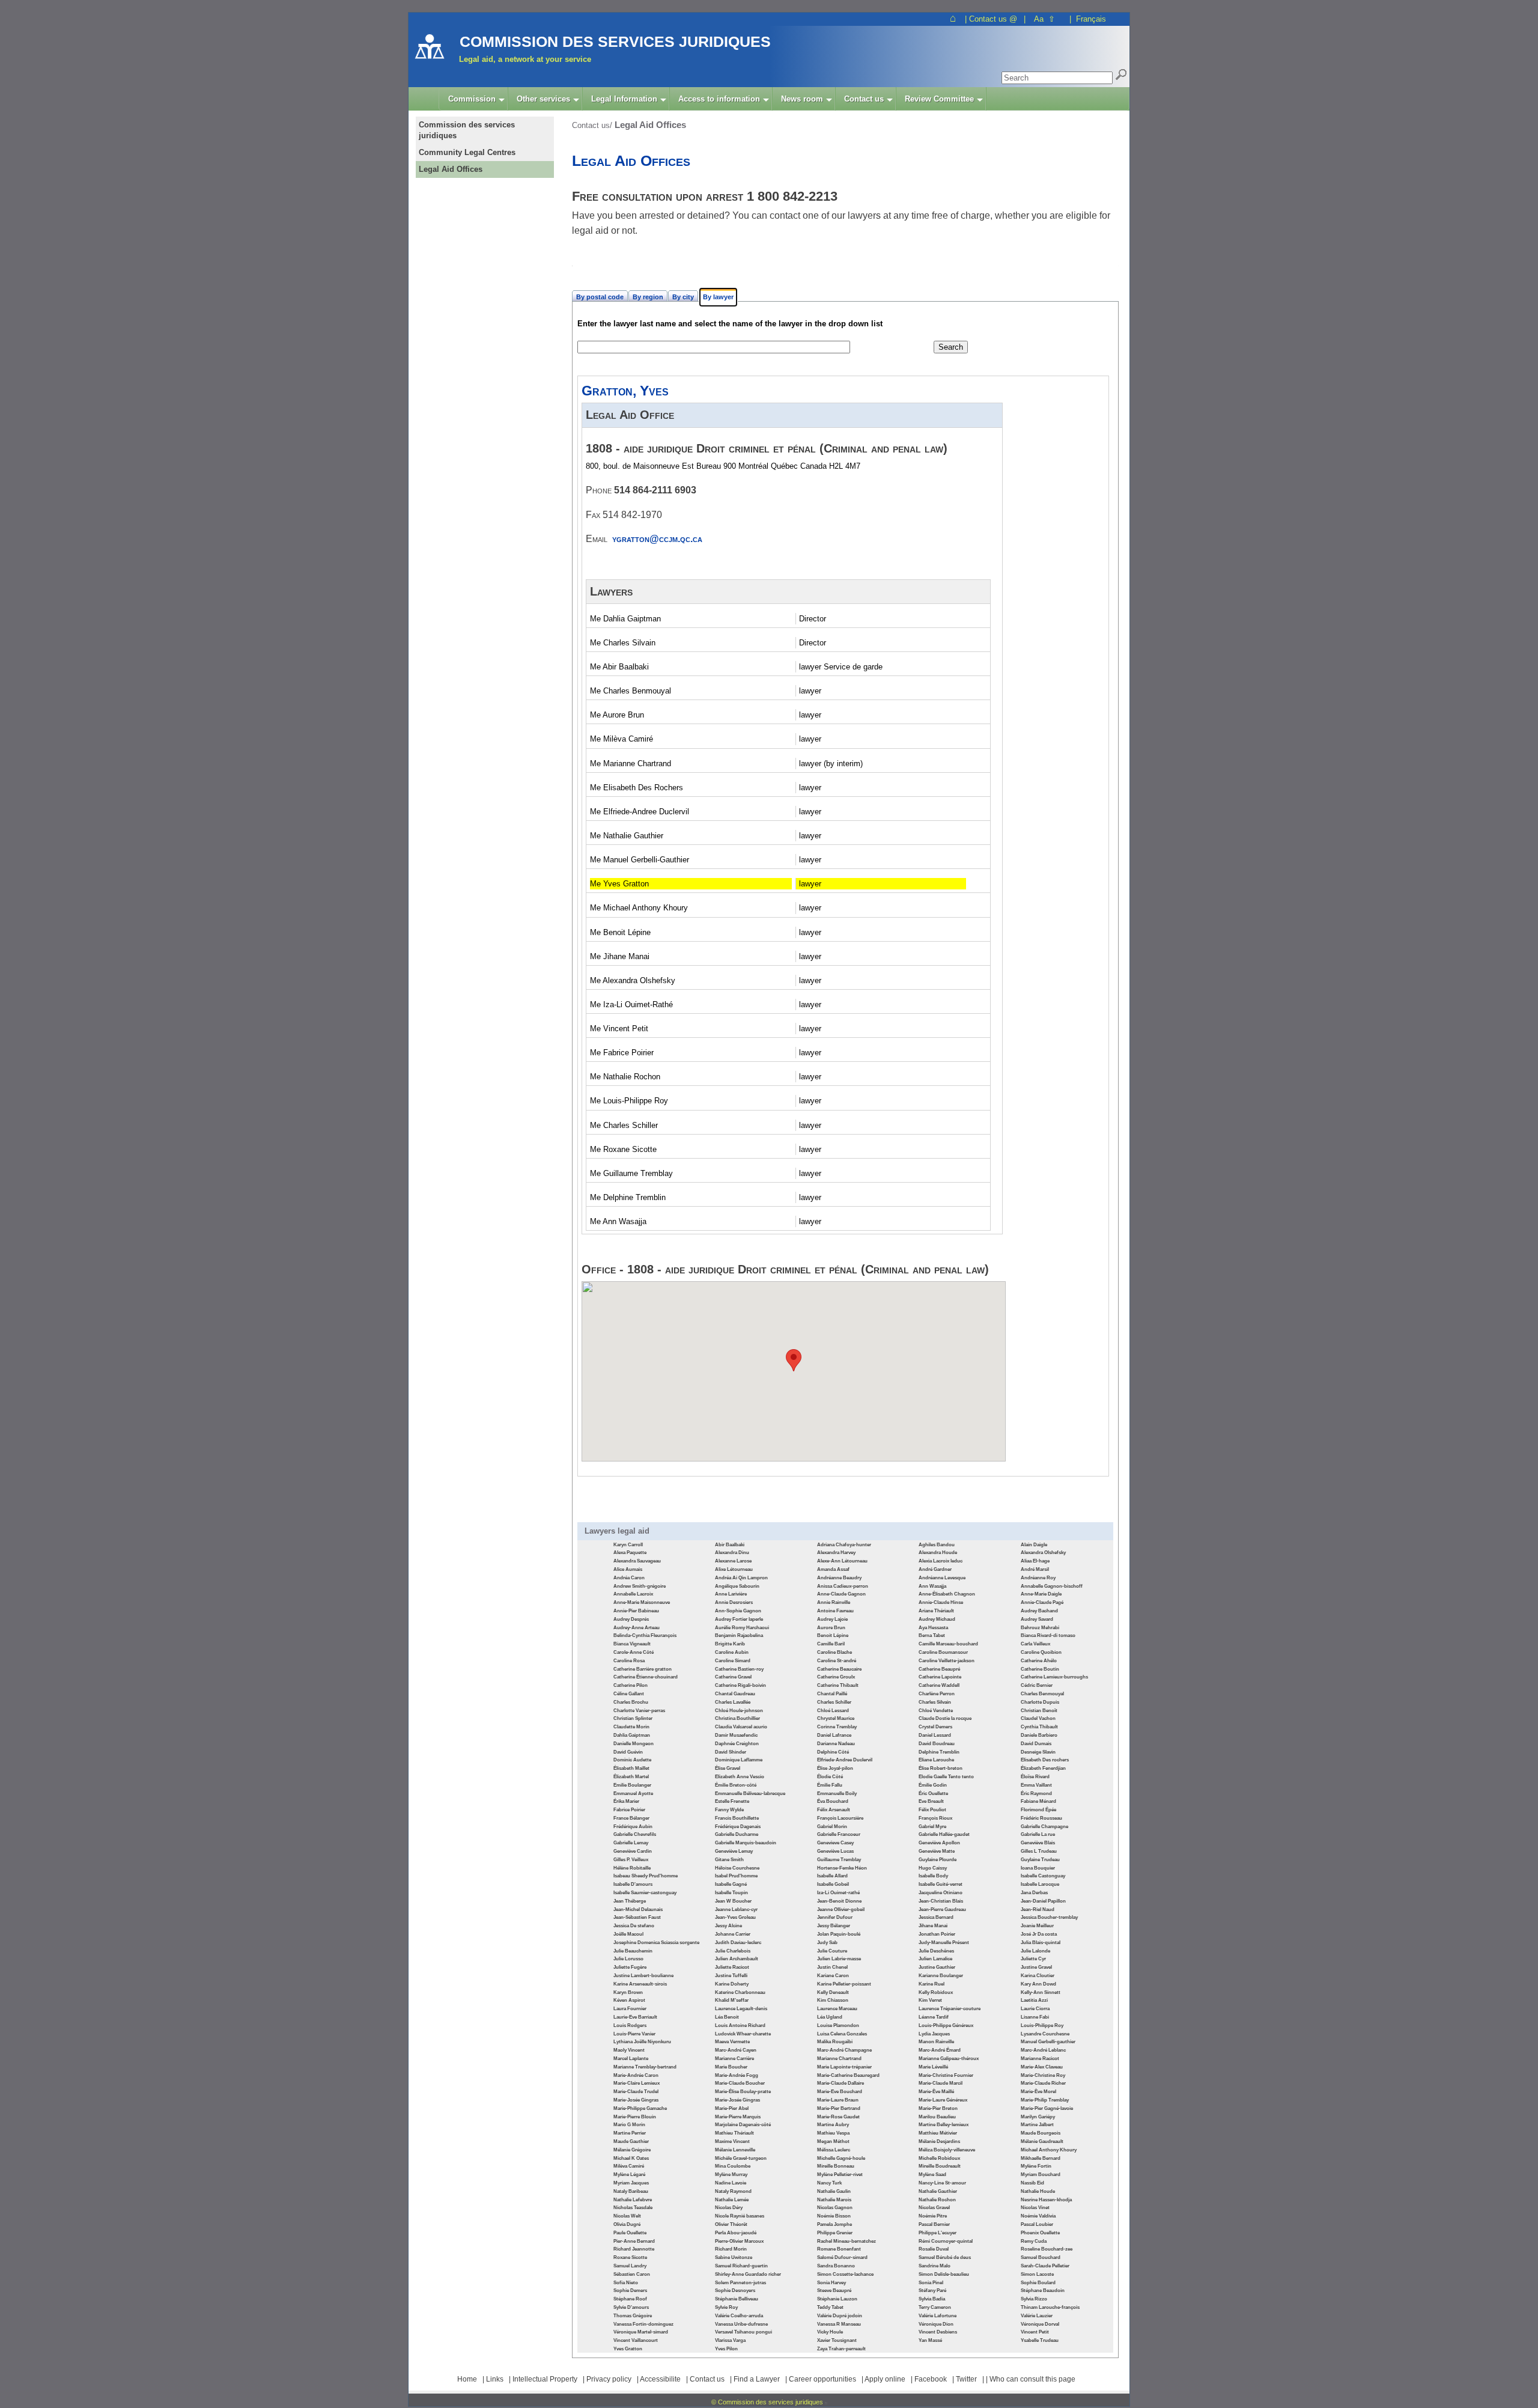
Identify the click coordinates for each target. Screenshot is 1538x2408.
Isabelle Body (933, 1876)
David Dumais (1036, 1744)
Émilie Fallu (830, 1785)
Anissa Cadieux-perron (843, 1586)
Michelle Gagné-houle (841, 2158)
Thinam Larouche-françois (1050, 2307)
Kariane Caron (833, 1976)
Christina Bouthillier (737, 1718)
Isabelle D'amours (633, 1884)
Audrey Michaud (937, 1619)
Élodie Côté (830, 1777)
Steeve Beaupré (834, 2291)
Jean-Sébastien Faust (637, 1917)
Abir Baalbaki (730, 1545)
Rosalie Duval (934, 2249)
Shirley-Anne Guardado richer (748, 2274)
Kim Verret (930, 2000)
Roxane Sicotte (630, 2257)
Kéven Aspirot (629, 2000)
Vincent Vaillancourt (636, 2340)
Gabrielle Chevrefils (635, 1834)
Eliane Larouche (936, 1760)
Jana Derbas (1034, 1893)
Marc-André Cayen (736, 2050)
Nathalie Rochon (937, 2200)
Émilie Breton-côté (736, 1785)
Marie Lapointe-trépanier (844, 2067)
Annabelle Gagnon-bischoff (1052, 1586)
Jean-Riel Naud (1038, 1910)
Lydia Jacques (934, 2034)
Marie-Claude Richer (1043, 2083)
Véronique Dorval (1040, 2324)
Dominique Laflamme (739, 1760)
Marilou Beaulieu (937, 2117)
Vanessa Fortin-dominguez (643, 2324)
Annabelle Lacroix (633, 1594)
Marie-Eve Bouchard (840, 2092)
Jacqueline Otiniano (941, 1893)
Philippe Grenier (835, 2233)
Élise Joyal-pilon (835, 1768)
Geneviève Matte (937, 1851)
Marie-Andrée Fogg (737, 2075)
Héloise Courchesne (737, 1868)
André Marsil (1035, 1569)
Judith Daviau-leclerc (738, 1943)
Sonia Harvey (831, 2283)
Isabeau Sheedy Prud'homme (646, 1876)
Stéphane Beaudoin (1043, 2291)
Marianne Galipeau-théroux (949, 2059)
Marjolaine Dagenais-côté (743, 2125)
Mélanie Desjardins (939, 2141)
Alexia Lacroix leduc (941, 1561)
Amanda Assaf (833, 1569)
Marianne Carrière (734, 2059)
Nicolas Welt (627, 2216)
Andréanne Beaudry (839, 1578)
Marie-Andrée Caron (636, 2075)
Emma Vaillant (1036, 1785)
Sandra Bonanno (836, 2266)
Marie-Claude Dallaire (840, 2083)
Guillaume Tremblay (839, 1860)
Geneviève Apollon (939, 1843)
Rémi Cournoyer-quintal (946, 2241)
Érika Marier (626, 1801)
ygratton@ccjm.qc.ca (657, 539)
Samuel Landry (630, 2266)
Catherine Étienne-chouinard (646, 1677)
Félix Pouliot (932, 1810)
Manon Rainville (936, 2042)
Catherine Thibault (838, 1685)
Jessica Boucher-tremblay (1049, 1917)
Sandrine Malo (935, 2266)
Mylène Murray (731, 2175)
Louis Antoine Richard (740, 2025)
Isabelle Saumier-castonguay (645, 1893)
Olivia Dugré (627, 2224)
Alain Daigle (1034, 1545)
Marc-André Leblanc (1043, 2050)
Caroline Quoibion (1041, 1652)
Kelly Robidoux (936, 1992)
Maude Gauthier (631, 2141)
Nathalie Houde (1038, 2191)
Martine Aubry (833, 2125)
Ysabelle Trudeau (1040, 2340)
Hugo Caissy (933, 1868)
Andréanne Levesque (942, 1578)
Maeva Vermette (732, 2042)
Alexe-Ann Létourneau (842, 1561)
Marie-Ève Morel (1038, 2092)
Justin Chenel (832, 1967)
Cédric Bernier (1037, 1685)
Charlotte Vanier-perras (639, 1711)
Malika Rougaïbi (835, 2042)
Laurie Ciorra (1035, 2009)
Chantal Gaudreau (735, 1694)
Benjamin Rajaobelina (739, 1635)
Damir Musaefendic (736, 1735)
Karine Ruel (932, 1984)
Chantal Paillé (832, 1694)
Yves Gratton (628, 2349)
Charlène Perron (937, 1694)
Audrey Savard (1037, 1619)
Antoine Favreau (835, 1611)
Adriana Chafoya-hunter (844, 1545)
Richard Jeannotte (634, 2249)
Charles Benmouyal (1042, 1694)
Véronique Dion (936, 2324)
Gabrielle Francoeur (839, 1834)
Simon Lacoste (1037, 2274)
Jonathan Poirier (937, 1934)
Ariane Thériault (936, 1611)
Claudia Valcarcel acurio (741, 1727)
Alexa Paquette (630, 1553)
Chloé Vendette (936, 1711)
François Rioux (935, 1818)
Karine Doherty (732, 1984)
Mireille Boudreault (940, 2166)
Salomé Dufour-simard (842, 2257)
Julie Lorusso (628, 1959)
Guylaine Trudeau (1040, 1860)
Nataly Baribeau (631, 2191)
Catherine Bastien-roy (739, 1669)
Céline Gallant (629, 1694)
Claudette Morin (631, 1727)
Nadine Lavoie (731, 2183)
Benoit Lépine (833, 1635)
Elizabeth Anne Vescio (740, 1777)
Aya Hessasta (933, 1628)
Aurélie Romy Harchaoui (742, 1628)
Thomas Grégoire (633, 2316)
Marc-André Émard (940, 2050)
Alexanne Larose (733, 1561)
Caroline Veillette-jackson (947, 1661)
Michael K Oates (631, 2158)
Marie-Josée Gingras (636, 2100)
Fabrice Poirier (629, 1810)
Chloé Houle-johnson (739, 1711)
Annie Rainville (834, 1602)
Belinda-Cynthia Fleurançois (645, 1635)
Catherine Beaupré (939, 1669)
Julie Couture (832, 1951)
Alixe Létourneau (734, 1569)
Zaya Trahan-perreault (841, 2349)
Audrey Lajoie (832, 1619)
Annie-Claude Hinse (941, 1602)
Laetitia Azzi (1034, 2000)
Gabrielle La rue (1038, 1834)
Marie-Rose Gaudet (838, 2117)
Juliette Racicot (732, 1967)
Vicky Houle (830, 2332)
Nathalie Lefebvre (633, 2200)
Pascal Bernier (934, 2224)
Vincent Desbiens (938, 2332)
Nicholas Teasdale (633, 2208)
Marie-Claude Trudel (636, 2092)
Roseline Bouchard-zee (1047, 2249)
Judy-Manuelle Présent (944, 1943)
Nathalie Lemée (732, 2200)
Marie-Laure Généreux (943, 2100)
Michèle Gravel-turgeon (741, 2158)
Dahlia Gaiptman (632, 1735)
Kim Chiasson (833, 2000)
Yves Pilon (726, 2349)
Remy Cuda (1034, 2241)
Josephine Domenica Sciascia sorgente (656, 1943)
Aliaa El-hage (1035, 1561)
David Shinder (731, 1752)
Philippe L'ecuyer (938, 2233)
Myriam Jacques (631, 2183)
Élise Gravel (728, 1768)
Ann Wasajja (932, 1586)
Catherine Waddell (939, 1685)
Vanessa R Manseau (839, 2324)
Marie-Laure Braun (838, 2100)
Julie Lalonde (1035, 1951)
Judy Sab (827, 1943)
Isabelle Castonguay (1043, 1876)
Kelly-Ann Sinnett (1041, 1992)
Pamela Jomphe (834, 2224)
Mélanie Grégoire (632, 2150)
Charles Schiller (834, 1702)
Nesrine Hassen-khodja (1046, 2200)
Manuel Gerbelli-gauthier (1048, 2042)
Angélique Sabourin (737, 1586)
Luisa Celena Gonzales (842, 2034)
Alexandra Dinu (732, 1553)
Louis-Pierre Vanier (634, 2034)
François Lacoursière (840, 1818)
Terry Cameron (935, 2307)
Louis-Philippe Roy (1042, 2025)
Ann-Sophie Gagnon (738, 1611)
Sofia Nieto (626, 2283)
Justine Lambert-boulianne (643, 1976)
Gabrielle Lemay (631, 1843)
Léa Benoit (727, 2017)
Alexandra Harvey (836, 1553)
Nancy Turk (829, 2183)
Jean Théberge (630, 1901)
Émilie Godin (933, 1785)
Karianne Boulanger (941, 1976)
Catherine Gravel (733, 1677)
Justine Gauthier (937, 1967)
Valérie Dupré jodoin (840, 2316)
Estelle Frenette (732, 1801)
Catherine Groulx (836, 1677)
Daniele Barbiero (1039, 1735)
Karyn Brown (628, 1992)
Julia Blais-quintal (1041, 1943)
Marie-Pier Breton (938, 2108)
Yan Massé (930, 2340)
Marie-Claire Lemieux (637, 2083)
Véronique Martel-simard (641, 2332)
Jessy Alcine (728, 1926)
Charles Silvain (935, 1702)
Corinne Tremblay (837, 1727)
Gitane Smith (729, 1860)
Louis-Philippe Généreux (946, 2025)
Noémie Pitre (933, 2216)
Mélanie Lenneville (735, 2150)
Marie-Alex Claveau (1042, 2067)
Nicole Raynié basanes (740, 2216)
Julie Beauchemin (633, 1951)
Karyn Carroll (628, 1545)
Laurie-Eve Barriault (635, 2017)
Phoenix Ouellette (1040, 2233)
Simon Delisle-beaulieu (944, 2274)
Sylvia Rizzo (1034, 2299)
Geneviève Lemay (734, 1851)
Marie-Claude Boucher (740, 2083)
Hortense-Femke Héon (842, 1868)
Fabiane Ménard (1038, 1801)
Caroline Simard (733, 1661)
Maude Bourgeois (1041, 2133)
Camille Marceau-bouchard (948, 1644)
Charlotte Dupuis (1040, 1702)
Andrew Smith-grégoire (640, 1586)
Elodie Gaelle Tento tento (946, 1777)
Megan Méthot (833, 2141)
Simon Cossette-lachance (845, 2274)
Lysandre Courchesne (1045, 2034)
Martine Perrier (630, 2133)
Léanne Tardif (934, 2017)
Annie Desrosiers (734, 1602)
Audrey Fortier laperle (739, 1619)
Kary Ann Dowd (1038, 1984)
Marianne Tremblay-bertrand (645, 2067)
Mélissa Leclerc (834, 2150)
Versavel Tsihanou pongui (743, 2332)
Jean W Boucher (733, 1901)
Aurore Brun (831, 1628)
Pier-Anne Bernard (634, 2241)
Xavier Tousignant (837, 2340)
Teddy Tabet (830, 2307)
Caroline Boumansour (943, 1652)
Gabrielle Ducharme (737, 1834)
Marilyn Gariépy (1038, 2117)
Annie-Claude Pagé (1042, 1602)
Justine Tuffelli (731, 1976)
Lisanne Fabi (1035, 2017)
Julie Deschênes (936, 1951)
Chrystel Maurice (836, 1718)
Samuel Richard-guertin (741, 2266)
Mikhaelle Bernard (1041, 2158)
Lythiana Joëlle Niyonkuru (642, 2042)
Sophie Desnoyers (735, 2291)
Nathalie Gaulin (834, 2191)
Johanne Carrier (733, 1934)
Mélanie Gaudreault (1042, 2141)
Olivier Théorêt (731, 2224)
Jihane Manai (933, 1926)
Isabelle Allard (832, 1876)
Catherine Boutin (1040, 1669)
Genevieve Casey (835, 1843)
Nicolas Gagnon (835, 2208)
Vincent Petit (1035, 2332)
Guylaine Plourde (938, 1860)
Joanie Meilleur (1037, 1926)
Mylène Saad (932, 2175)
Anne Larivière (731, 1594)
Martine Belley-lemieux (944, 2125)
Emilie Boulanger (632, 1785)
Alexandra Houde (938, 1553)
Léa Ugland (830, 2017)
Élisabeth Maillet (631, 1768)
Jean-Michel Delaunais (638, 1910)
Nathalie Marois (834, 2200)
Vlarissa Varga (730, 2340)
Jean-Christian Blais (941, 1901)
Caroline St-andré (837, 1661)
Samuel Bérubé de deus (945, 2257)
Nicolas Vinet (1035, 2208)
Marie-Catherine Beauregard (848, 2075)
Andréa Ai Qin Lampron (741, 1578)
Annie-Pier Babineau (636, 1611)
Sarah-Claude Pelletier (1045, 2266)
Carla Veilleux (1035, 1644)
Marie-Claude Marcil (941, 2083)
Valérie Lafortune (938, 2316)
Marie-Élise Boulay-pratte (743, 2092)
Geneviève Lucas (835, 1851)
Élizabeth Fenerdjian (1043, 1768)
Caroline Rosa (629, 1661)
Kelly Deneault (833, 1992)
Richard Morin (731, 2249)
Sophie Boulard (1038, 2283)
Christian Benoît (1039, 1711)
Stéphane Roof (630, 2299)
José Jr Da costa (1039, 1934)
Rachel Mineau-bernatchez (847, 2241)
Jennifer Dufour (835, 1917)
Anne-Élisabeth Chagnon (947, 1594)
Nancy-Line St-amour (942, 2183)
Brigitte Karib (730, 1644)
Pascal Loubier (1037, 2224)
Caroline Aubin (732, 1652)
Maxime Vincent (732, 2141)
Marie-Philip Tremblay (1045, 2100)
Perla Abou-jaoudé (736, 2233)
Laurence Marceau (837, 2009)
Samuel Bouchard (1041, 2257)
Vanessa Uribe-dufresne (741, 2324)
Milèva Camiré (629, 2166)
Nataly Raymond (733, 2191)
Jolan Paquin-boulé (839, 1934)
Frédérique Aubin (633, 1827)
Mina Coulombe (733, 2166)
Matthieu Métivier (938, 2133)
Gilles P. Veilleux (631, 1860)
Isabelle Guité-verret (941, 1884)
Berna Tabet (932, 1635)
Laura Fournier (630, 2009)
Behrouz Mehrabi (1040, 1628)
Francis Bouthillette (737, 1818)
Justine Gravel (1036, 1967)
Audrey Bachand (1039, 1611)
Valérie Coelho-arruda (739, 2316)
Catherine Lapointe (940, 1677)
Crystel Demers (935, 1727)
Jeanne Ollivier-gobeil (841, 1910)
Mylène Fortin (1036, 2166)
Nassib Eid (1032, 2183)
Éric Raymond (1036, 1794)
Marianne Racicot (1040, 2059)
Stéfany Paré (932, 2291)
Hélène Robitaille (632, 1868)
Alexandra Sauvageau (637, 1561)
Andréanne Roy (1038, 1578)
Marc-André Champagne (844, 2050)
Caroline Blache (834, 1652)
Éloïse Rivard (1035, 1777)
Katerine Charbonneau (740, 1992)
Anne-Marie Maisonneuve (642, 1602)
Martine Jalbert (1037, 2125)
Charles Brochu (631, 1702)
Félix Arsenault (834, 1810)
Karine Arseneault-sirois (640, 1984)
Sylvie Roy (726, 2307)
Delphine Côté (833, 1752)
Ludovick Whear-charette (743, 2034)
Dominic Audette (632, 1760)
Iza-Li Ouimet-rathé (838, 1893)
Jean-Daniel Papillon (1043, 1901)
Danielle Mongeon (634, 1744)
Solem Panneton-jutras (740, 2283)
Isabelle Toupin (731, 1893)
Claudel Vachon (1038, 1718)
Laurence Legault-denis (741, 2009)
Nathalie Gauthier (938, 2191)
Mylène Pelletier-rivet (840, 2175)
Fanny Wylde (729, 1810)
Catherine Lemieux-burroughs (1054, 1677)
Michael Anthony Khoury (1049, 2150)
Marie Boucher (731, 2067)
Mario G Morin (629, 2125)
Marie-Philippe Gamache (640, 2108)
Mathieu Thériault (734, 2133)
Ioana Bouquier (1038, 1868)
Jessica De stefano (634, 1926)
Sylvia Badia (932, 2299)
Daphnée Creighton (737, 1744)
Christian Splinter (633, 1718)
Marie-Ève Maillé (936, 2092)
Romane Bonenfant (839, 2249)
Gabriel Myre (932, 1827)
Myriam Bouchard (1041, 2175)
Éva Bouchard (833, 1801)
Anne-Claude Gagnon (841, 1594)
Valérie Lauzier (1037, 2316)
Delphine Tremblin (939, 1752)
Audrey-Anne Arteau (637, 1628)
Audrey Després (631, 1619)
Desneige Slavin (1038, 1752)
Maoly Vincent (629, 2050)
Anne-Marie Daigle (1041, 1594)
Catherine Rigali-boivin (740, 1685)
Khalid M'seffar (732, 2000)
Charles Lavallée (733, 1702)
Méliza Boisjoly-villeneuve (947, 2150)
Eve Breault (931, 1801)
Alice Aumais (628, 1569)
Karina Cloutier (1038, 1976)
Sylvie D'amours (631, 2307)
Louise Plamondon (838, 2025)
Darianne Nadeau (836, 1744)
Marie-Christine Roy (1043, 2075)
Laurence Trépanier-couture (950, 2009)
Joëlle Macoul (628, 1934)
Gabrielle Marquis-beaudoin (746, 1843)
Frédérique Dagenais (738, 1827)
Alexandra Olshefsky (1043, 1553)
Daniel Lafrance (834, 1735)
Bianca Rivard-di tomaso (1048, 1635)
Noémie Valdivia (1038, 2216)
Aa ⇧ (1044, 19)
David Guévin (628, 1752)
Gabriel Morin (832, 1827)
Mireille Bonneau (836, 2166)
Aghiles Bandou (937, 1545)
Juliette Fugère (630, 1967)
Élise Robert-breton (941, 1768)
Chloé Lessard (833, 1711)
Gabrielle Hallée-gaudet (944, 1834)
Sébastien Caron (632, 2274)
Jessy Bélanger (834, 1926)
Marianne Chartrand (839, 2059)
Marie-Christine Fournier (946, 2075)
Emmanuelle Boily (837, 1794)
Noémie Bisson (834, 2216)
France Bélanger (631, 1818)
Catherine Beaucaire (839, 1669)
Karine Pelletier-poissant (844, 1984)
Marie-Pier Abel (732, 2108)
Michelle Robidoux (939, 2158)
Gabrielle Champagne (1044, 1827)
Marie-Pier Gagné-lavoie (1047, 2108)
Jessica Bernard (936, 1917)
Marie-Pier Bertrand (839, 2108)
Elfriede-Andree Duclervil (845, 1760)
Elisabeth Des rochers (1045, 1760)
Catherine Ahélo (1039, 1661)
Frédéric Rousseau (1041, 1818)
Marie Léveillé (933, 2067)
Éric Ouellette (933, 1794)
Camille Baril (831, 1644)
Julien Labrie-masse (839, 1959)
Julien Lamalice (935, 1959)
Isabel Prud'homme (736, 1876)
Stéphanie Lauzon (837, 2299)
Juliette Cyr (1033, 1959)
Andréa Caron (629, 1578)
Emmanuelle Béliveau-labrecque (750, 1794)
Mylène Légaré (629, 2175)
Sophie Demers (630, 2291)
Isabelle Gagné (731, 1884)
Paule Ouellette (630, 2233)
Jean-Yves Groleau (735, 1917)
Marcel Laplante (631, 2059)
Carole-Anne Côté (634, 1652)
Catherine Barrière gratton (643, 1669)
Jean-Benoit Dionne (839, 1901)
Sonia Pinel (931, 2283)
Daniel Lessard (935, 1735)
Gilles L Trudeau (1039, 1851)
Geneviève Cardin (633, 1851)
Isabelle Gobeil (833, 1884)
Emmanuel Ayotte (633, 1794)
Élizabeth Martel (631, 1777)
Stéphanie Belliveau (737, 2299)
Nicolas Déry (729, 2208)
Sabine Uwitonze (734, 2257)
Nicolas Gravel (934, 2208)
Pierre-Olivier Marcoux (739, 2241)
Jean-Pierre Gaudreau (942, 1910)
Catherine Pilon (631, 1685)
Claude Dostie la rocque (945, 1718)
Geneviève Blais (1038, 1843)
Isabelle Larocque (1040, 1884)
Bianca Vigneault (632, 1644)
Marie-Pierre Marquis (738, 2117)
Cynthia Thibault (1039, 1727)
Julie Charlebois (733, 1951)
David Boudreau (937, 1744)
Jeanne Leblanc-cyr (736, 1910)
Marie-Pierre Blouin (635, 2117)
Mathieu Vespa (833, 2133)
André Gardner (935, 1569)
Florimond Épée (1038, 1810)
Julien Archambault (737, 1959)
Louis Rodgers (630, 2025)
